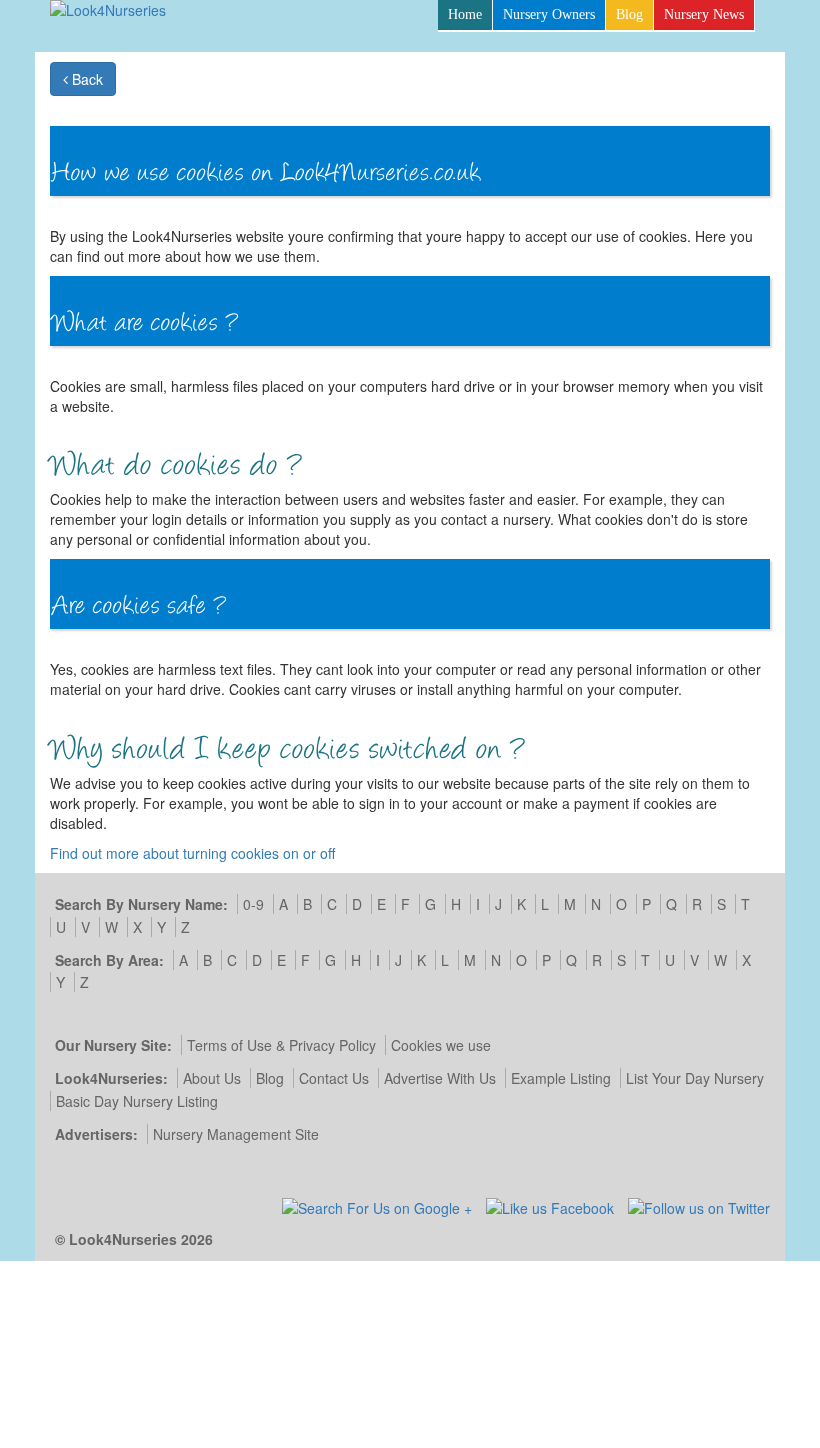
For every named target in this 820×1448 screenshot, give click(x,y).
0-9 (253, 904)
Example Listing (561, 1078)
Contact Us (334, 1078)
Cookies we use (441, 1045)
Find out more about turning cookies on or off (192, 853)
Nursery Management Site (236, 1134)
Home (465, 14)
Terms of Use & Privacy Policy (281, 1045)
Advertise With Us (440, 1078)
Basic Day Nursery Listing (137, 1101)
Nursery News (704, 14)
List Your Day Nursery (695, 1078)
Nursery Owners (549, 14)
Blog (629, 14)
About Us (212, 1078)
